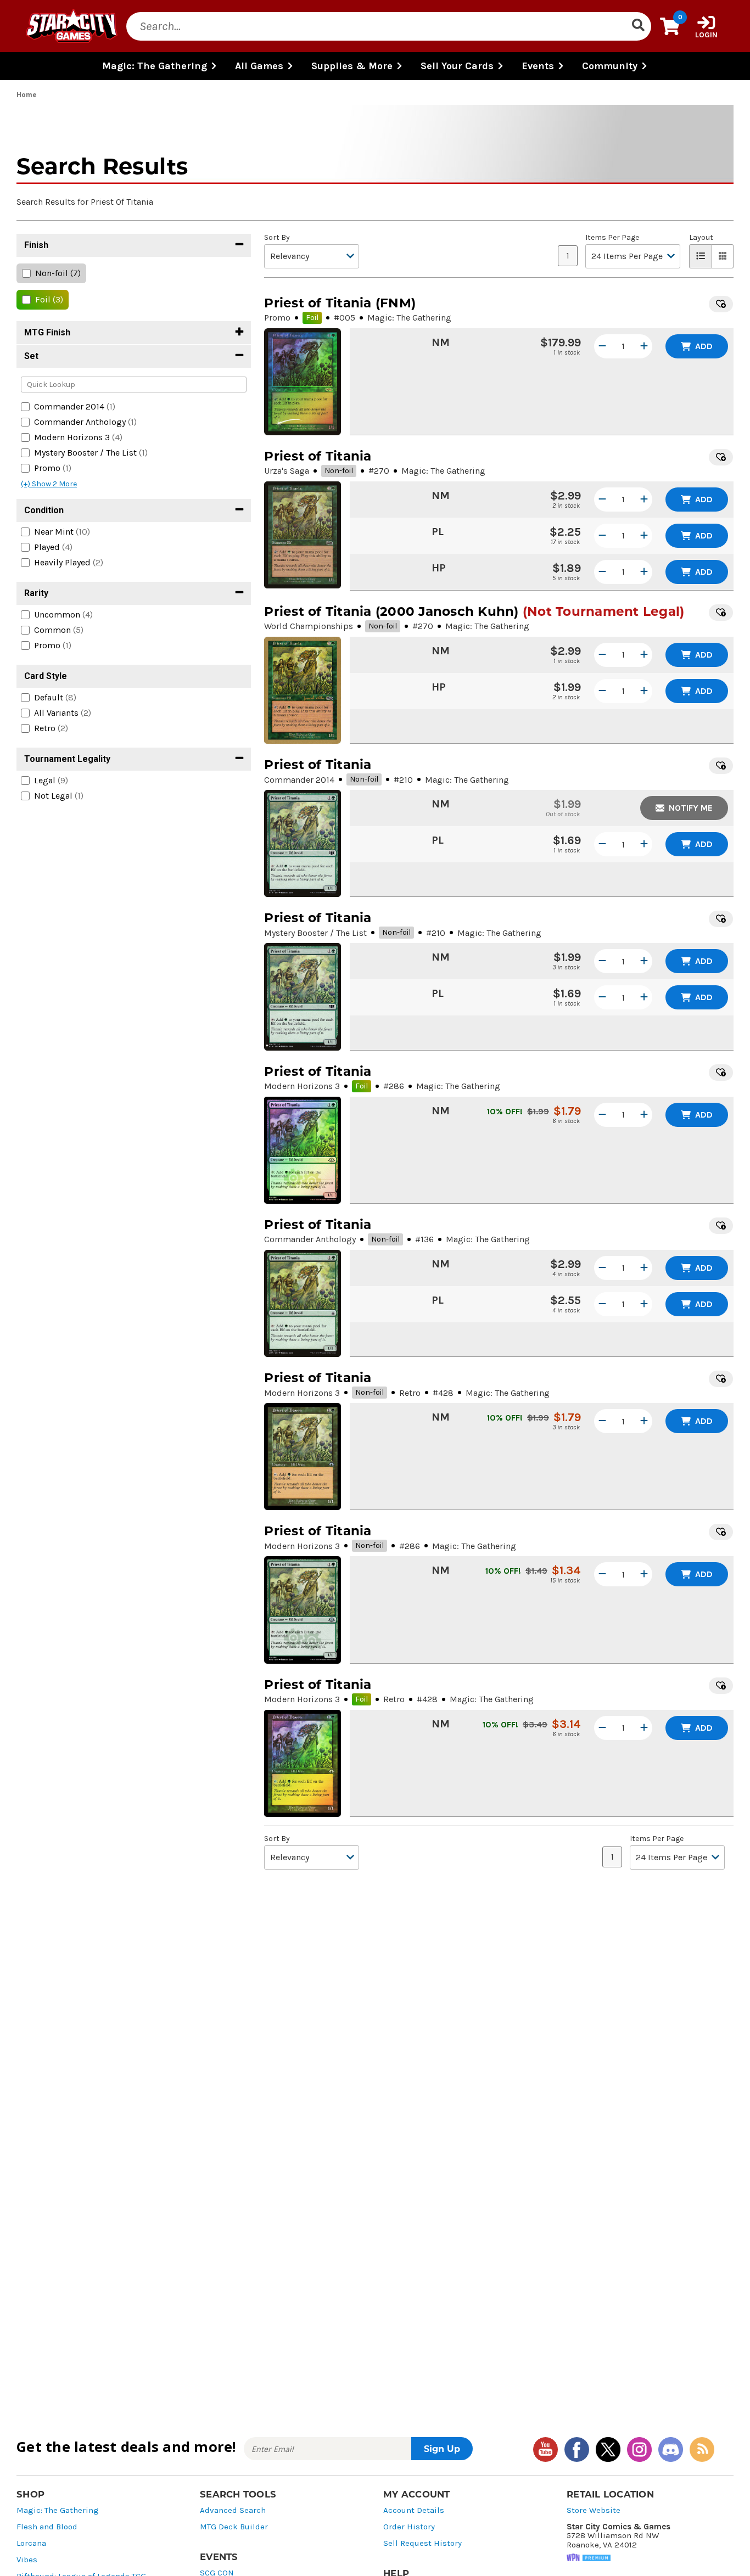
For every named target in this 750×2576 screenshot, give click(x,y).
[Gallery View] (723, 256)
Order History (409, 2527)
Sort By (277, 238)
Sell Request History (422, 2543)
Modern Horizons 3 (302, 1086)
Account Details (414, 2510)
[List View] (701, 256)
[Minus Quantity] (602, 346)
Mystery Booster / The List (315, 933)
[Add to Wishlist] (721, 304)
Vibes (27, 2560)
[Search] (638, 26)
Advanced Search (233, 2510)
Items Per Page (612, 238)
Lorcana (31, 2543)
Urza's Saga (287, 471)
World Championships (309, 626)
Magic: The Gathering (58, 2510)
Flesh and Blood (47, 2527)
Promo (277, 318)
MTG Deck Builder (234, 2527)
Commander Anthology (310, 1239)
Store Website (594, 2510)
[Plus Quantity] (644, 346)
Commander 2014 (299, 780)
